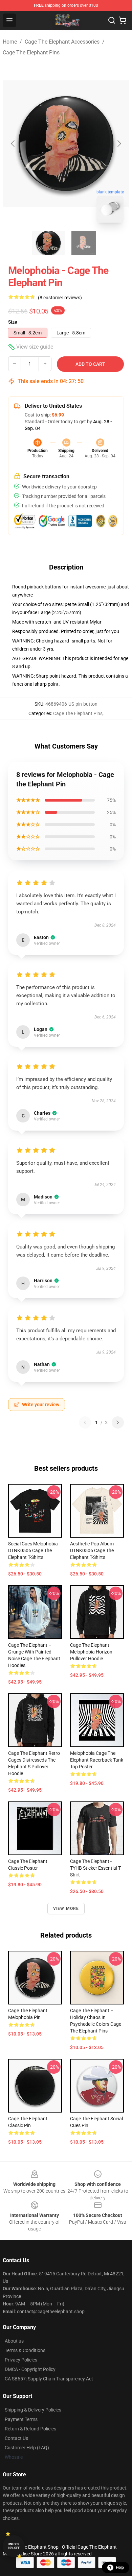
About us (14, 2341)
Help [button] (120, 2568)
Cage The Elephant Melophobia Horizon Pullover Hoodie (91, 1652)
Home (10, 42)
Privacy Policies (21, 2360)
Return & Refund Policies (30, 2429)
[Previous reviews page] (85, 1422)
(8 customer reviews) (60, 298)
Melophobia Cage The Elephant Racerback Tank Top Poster (97, 1760)
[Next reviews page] (118, 1422)
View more (66, 1909)
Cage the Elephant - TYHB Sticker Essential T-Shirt (96, 1868)
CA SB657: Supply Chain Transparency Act (49, 2379)
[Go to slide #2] (84, 243)
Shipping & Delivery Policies (33, 2410)
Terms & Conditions (25, 2350)
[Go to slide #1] (48, 243)
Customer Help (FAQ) (27, 2448)
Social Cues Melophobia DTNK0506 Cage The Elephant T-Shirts (33, 1550)
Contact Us (16, 2438)
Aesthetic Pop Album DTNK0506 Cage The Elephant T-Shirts (92, 1550)
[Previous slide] (13, 144)
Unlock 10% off (14, 2546)
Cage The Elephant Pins (31, 53)
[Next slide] (119, 144)
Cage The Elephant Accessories (62, 42)
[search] (112, 20)
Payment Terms (21, 2419)
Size (13, 322)
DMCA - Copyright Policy (30, 2369)
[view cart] (123, 20)
